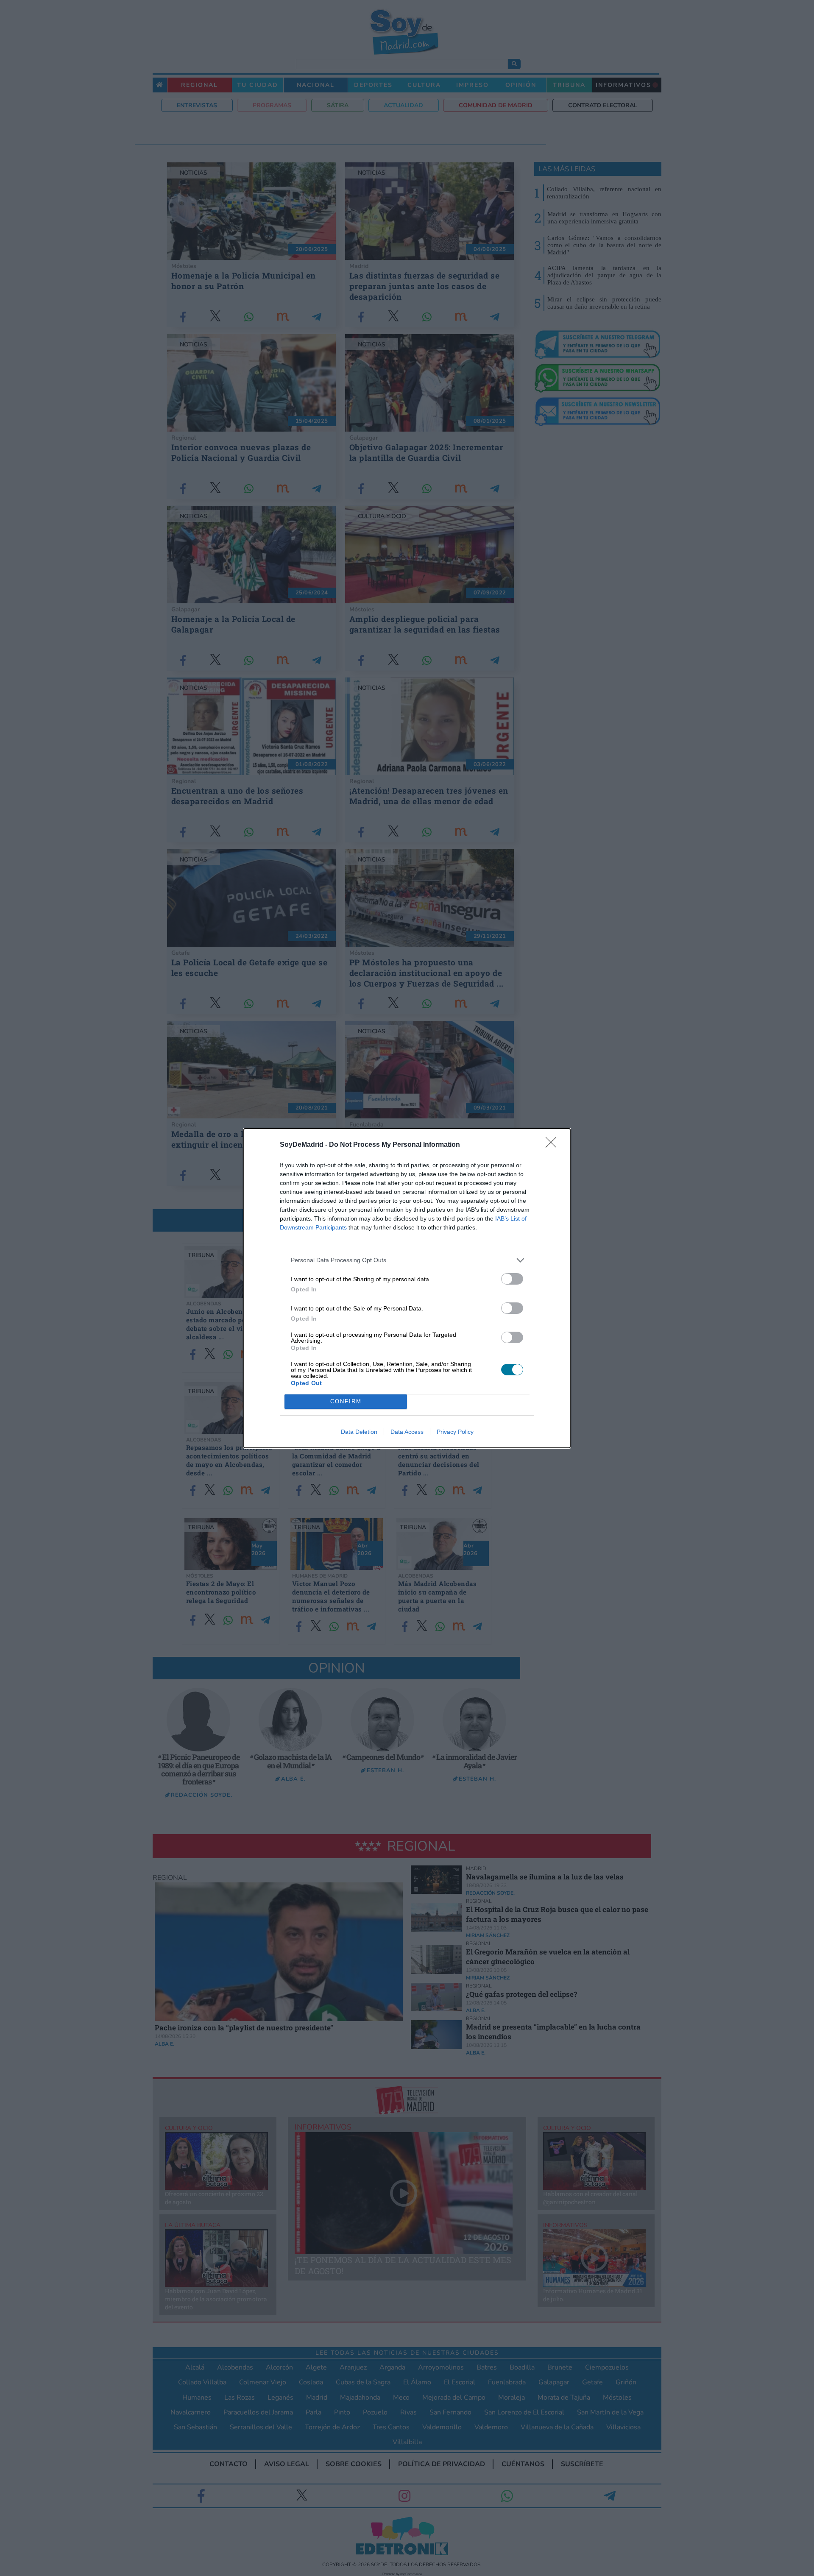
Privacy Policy (455, 1432)
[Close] (554, 1145)
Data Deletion (359, 1432)
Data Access (407, 1432)
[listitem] (407, 1260)
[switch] (512, 1279)
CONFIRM (346, 1401)
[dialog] (407, 1288)
